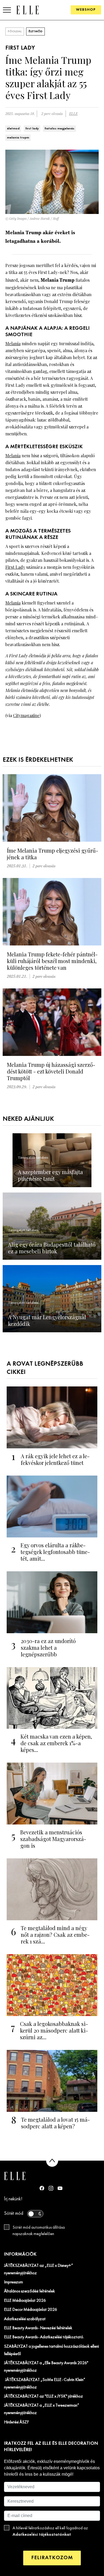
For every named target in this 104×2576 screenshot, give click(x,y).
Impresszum (13, 2282)
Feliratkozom (52, 2558)
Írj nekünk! (13, 2199)
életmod (13, 129)
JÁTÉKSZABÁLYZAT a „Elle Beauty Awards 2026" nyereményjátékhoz (46, 2367)
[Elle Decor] (27, 10)
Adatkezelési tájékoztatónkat (42, 2535)
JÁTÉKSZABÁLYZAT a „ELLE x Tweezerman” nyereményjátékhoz (42, 2409)
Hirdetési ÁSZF (16, 2422)
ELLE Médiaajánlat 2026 (25, 2301)
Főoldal (15, 31)
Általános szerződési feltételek (29, 2291)
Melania (13, 343)
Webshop (86, 10)
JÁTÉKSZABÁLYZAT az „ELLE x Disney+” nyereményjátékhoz (39, 2269)
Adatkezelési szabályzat (25, 2319)
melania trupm (18, 138)
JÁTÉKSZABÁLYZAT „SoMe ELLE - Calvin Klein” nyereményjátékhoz (45, 2384)
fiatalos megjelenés (59, 129)
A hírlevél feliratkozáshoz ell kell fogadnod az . (50, 2531)
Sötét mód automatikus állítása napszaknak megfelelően (39, 2231)
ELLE (73, 114)
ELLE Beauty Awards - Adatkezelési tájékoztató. (44, 2337)
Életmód (35, 31)
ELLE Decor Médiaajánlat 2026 (31, 2310)
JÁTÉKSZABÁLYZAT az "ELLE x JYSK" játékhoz (43, 2396)
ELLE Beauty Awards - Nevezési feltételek (38, 2328)
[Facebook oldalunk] (42, 2188)
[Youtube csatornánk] (60, 2188)
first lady (32, 129)
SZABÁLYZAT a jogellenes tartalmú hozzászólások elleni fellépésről (51, 2350)
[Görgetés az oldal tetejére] (52, 2161)
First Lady (15, 567)
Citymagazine (26, 715)
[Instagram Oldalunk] (51, 2188)
